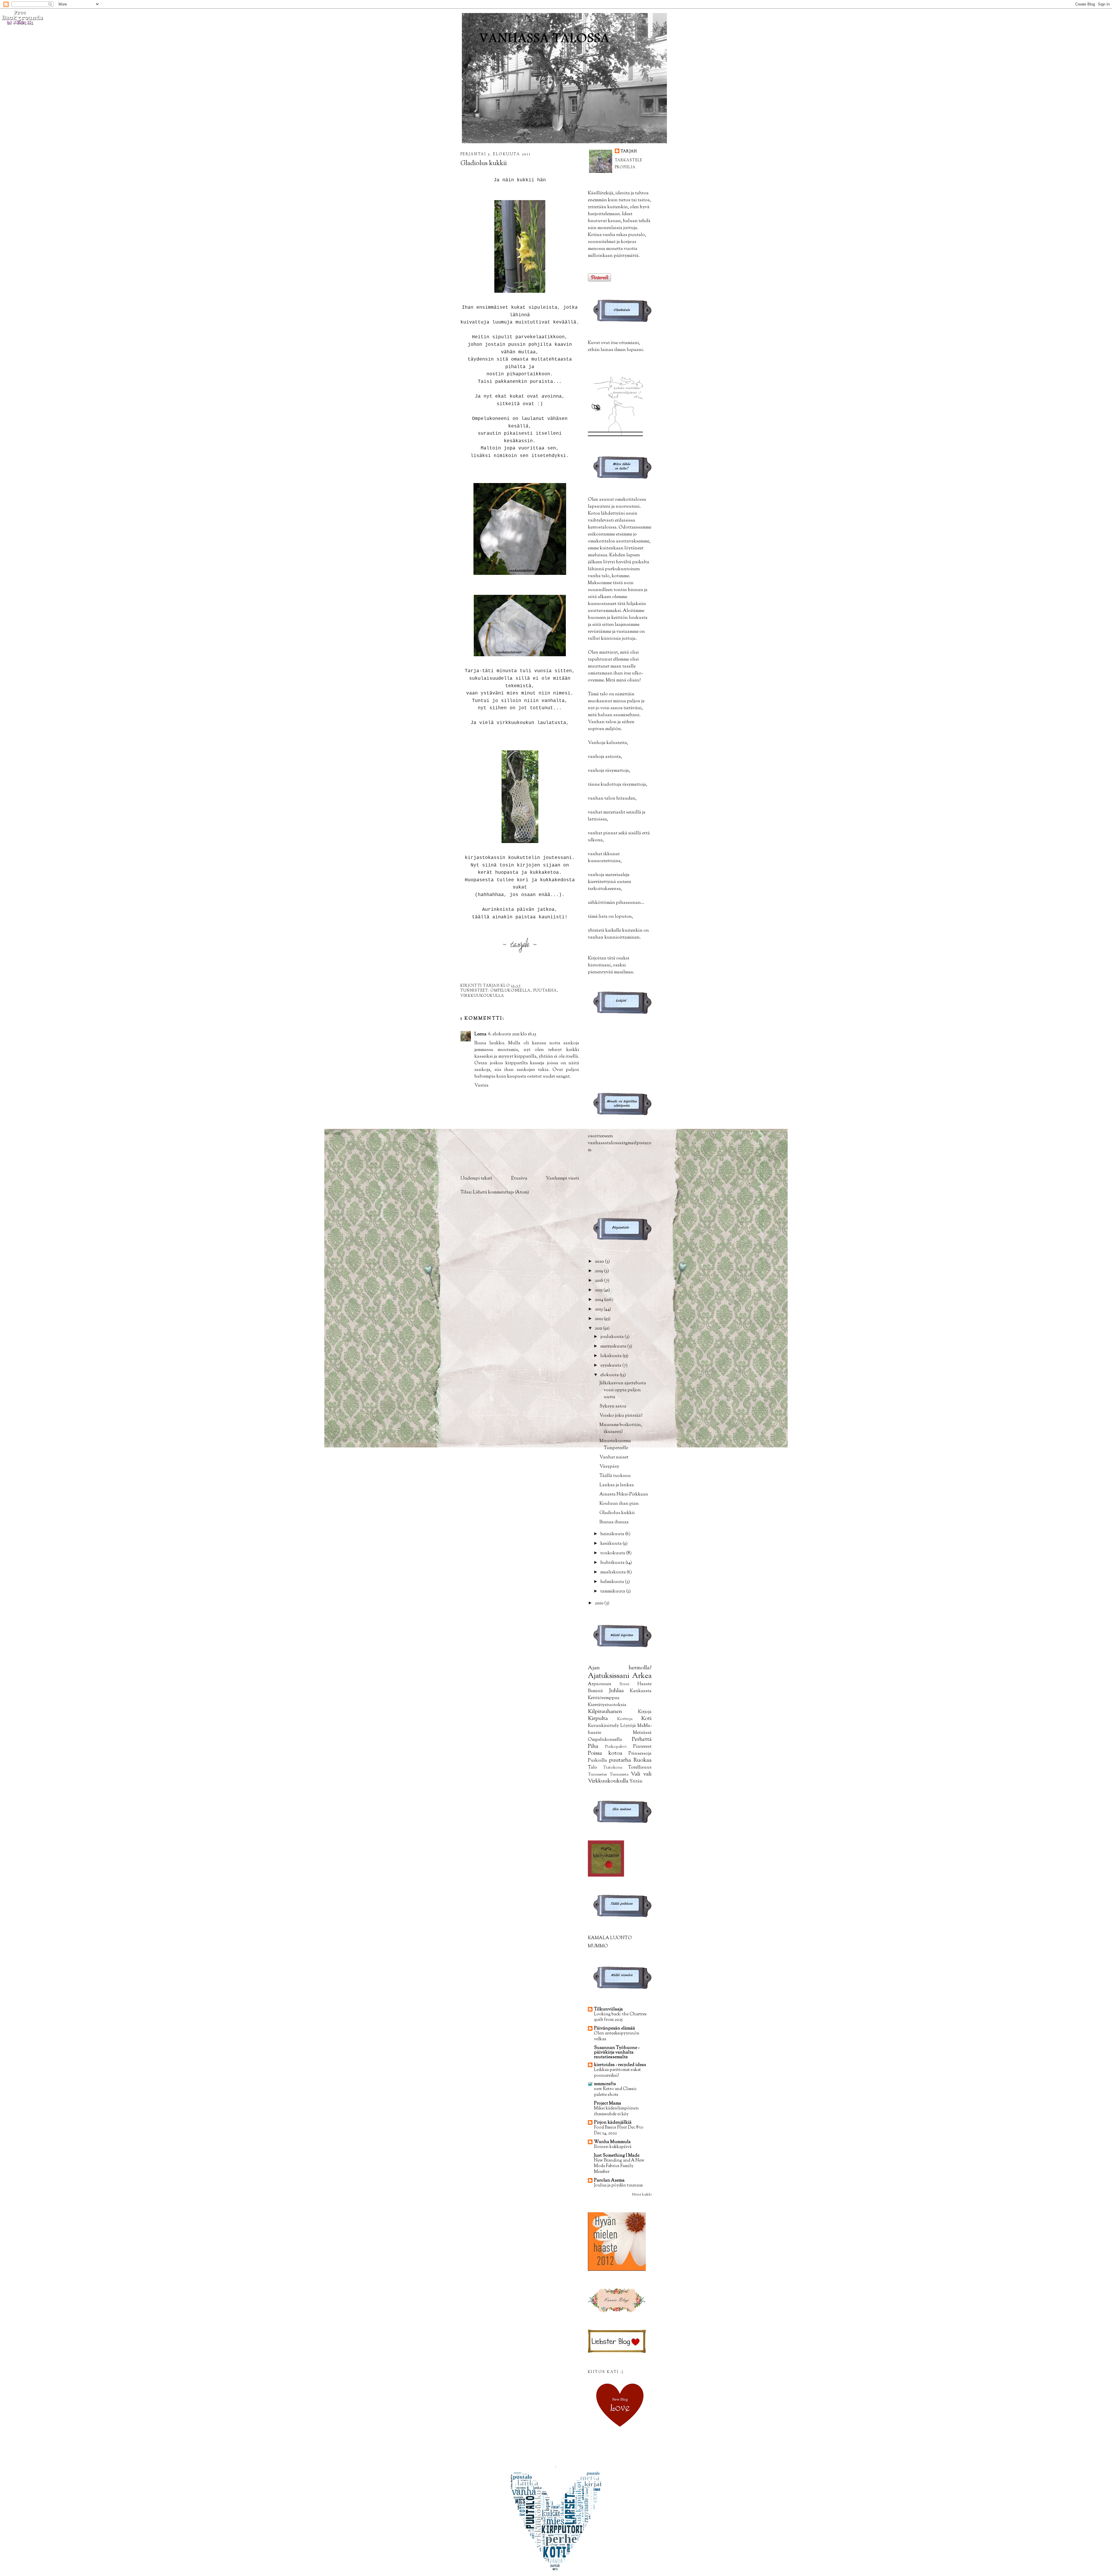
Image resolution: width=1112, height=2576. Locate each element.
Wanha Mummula (612, 2142)
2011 (599, 1328)
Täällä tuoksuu (615, 1476)
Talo (592, 1767)
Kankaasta (641, 1691)
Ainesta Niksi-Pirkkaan (624, 1494)
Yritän (636, 1781)
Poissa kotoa (605, 1753)
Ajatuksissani (609, 1676)
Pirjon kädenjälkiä (613, 2122)
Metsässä (642, 1733)
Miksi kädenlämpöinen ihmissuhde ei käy (616, 2111)
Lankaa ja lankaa (617, 1485)
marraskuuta (614, 1346)
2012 (599, 1319)
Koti (646, 1718)
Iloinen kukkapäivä (613, 2147)
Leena (480, 1034)
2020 (600, 1262)
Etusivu (519, 1178)
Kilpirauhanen (605, 1712)
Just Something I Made (617, 2155)
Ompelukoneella (510, 991)
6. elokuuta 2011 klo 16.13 (512, 1034)
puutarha (545, 991)
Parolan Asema (609, 2180)
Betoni (624, 1684)
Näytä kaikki (642, 2194)
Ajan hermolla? (620, 1668)
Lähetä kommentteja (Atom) (501, 1192)
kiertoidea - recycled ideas (620, 2065)
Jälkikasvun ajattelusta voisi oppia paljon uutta (623, 1390)
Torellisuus (640, 1767)
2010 (600, 1603)
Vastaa (481, 1085)
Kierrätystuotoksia (607, 1705)
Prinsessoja (640, 1754)
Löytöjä (628, 1726)
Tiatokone (613, 1767)
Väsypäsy (609, 1467)
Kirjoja (645, 1712)
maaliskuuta (613, 1572)
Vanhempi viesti (563, 1178)
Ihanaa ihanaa (614, 1522)
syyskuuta (611, 1365)
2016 (599, 1281)
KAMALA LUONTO (610, 1938)
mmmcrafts (605, 2084)
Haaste (644, 1684)
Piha (593, 1746)
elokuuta (610, 1375)
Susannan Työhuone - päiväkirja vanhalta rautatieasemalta (617, 2052)
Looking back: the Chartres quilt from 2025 (620, 2017)
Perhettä (642, 1739)
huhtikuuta (613, 1563)
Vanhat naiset (614, 1457)
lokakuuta (611, 1356)
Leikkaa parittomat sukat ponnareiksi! (617, 2073)
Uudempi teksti (476, 1178)
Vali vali (641, 1774)
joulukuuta (612, 1337)
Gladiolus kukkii (617, 1513)
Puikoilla (597, 1760)
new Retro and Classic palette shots (615, 2092)
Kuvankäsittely (603, 1726)
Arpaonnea (600, 1684)
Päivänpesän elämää (614, 2028)
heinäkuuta (613, 1534)
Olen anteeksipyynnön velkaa (617, 2036)
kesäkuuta (611, 1544)
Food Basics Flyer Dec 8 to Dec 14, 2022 (619, 2130)
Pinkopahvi (616, 1747)
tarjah (629, 151)
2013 (599, 1309)
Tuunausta (619, 1774)
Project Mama (608, 2103)
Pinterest (642, 1747)
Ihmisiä (595, 1691)
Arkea (642, 1676)
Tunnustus (597, 1774)
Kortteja (625, 1719)
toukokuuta (613, 1553)
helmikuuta (613, 1582)
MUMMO (598, 1946)
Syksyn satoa (613, 1406)
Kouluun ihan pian (619, 1504)
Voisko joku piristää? (621, 1416)
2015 (599, 1290)
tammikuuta (613, 1591)
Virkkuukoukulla (482, 996)
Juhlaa (616, 1691)
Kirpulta (598, 1718)
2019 (599, 1271)
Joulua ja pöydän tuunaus (618, 2185)
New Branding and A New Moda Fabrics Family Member (619, 2166)
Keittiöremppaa (604, 1698)
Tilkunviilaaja (608, 2009)
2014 (599, 1300)
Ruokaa (642, 1760)
